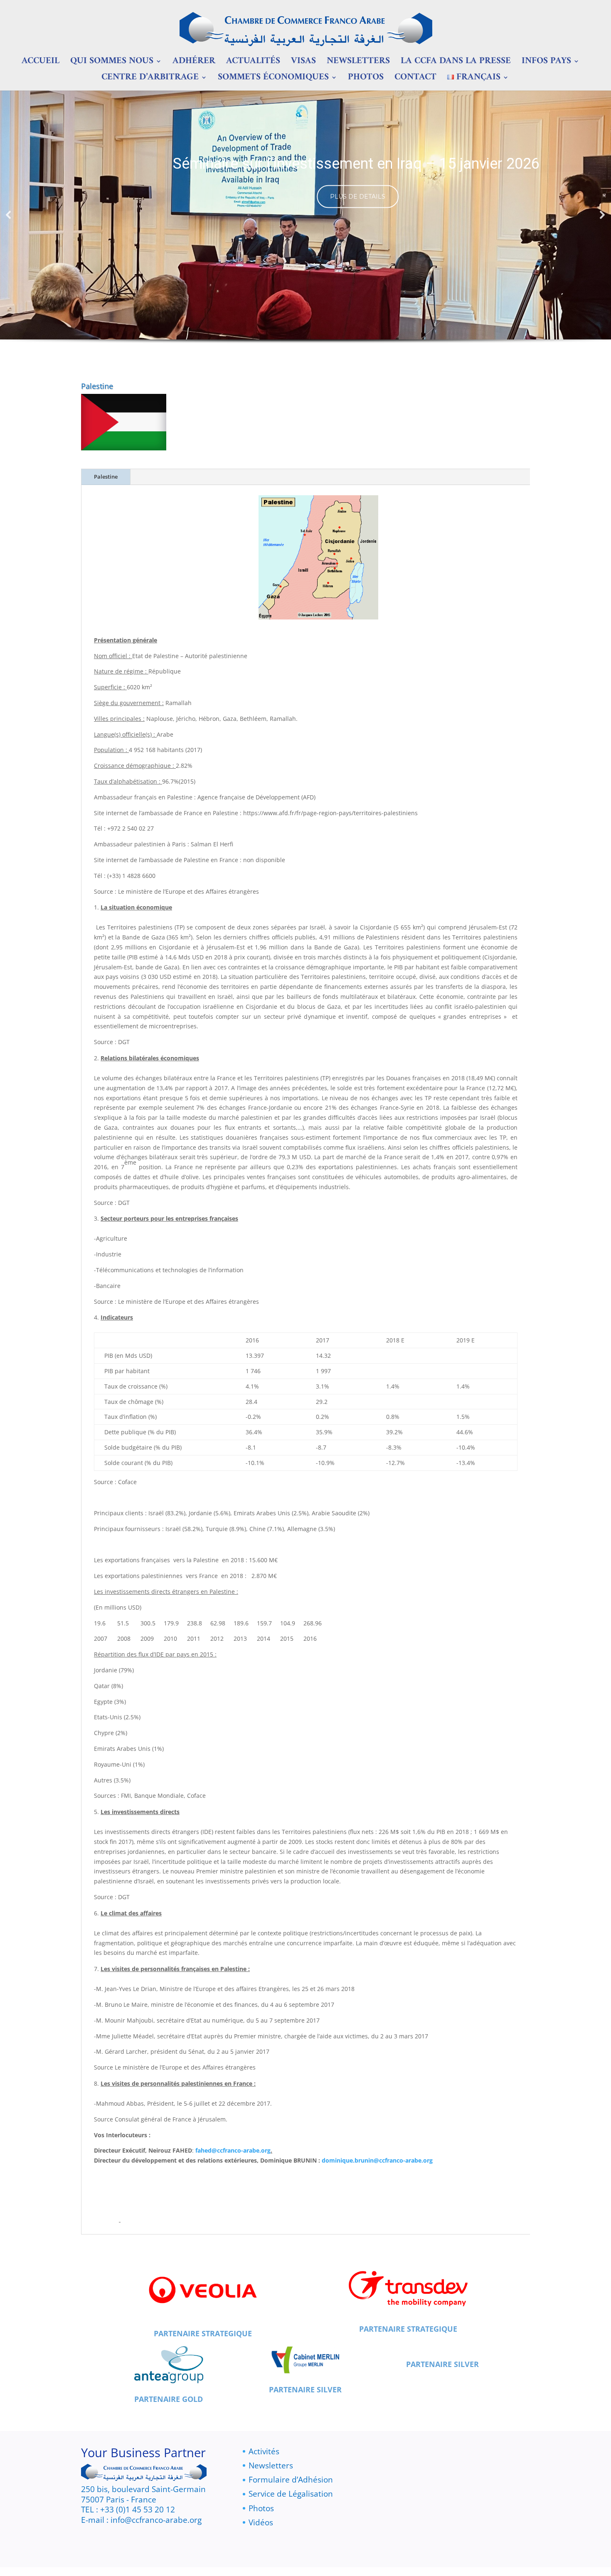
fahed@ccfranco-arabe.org (233, 2150)
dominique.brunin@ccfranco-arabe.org (377, 2160)
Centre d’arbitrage (150, 80)
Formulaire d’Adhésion (291, 2480)
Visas (303, 64)
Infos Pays (546, 64)
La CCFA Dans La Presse (456, 64)
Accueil (41, 64)
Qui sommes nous (112, 64)
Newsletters (358, 64)
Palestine (106, 477)
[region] (305, 229)
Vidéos (261, 2522)
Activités (264, 2451)
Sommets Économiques (273, 80)
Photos (366, 80)
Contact (415, 80)
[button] (9, 215)
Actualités (253, 64)
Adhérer (194, 64)
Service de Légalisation (291, 2494)
